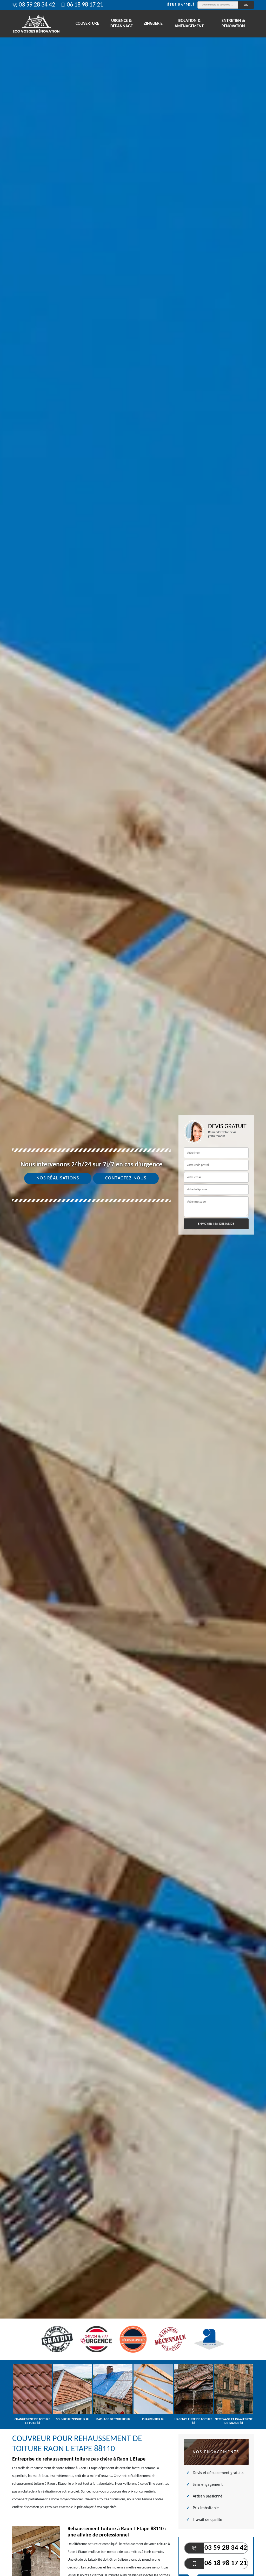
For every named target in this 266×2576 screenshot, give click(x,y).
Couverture (87, 24)
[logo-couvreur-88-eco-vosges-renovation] (36, 24)
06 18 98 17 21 (85, 5)
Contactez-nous (126, 1178)
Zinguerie (153, 24)
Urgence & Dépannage (122, 24)
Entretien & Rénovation (233, 24)
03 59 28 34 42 (37, 5)
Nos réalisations (58, 1178)
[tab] (133, 1288)
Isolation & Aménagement (189, 24)
